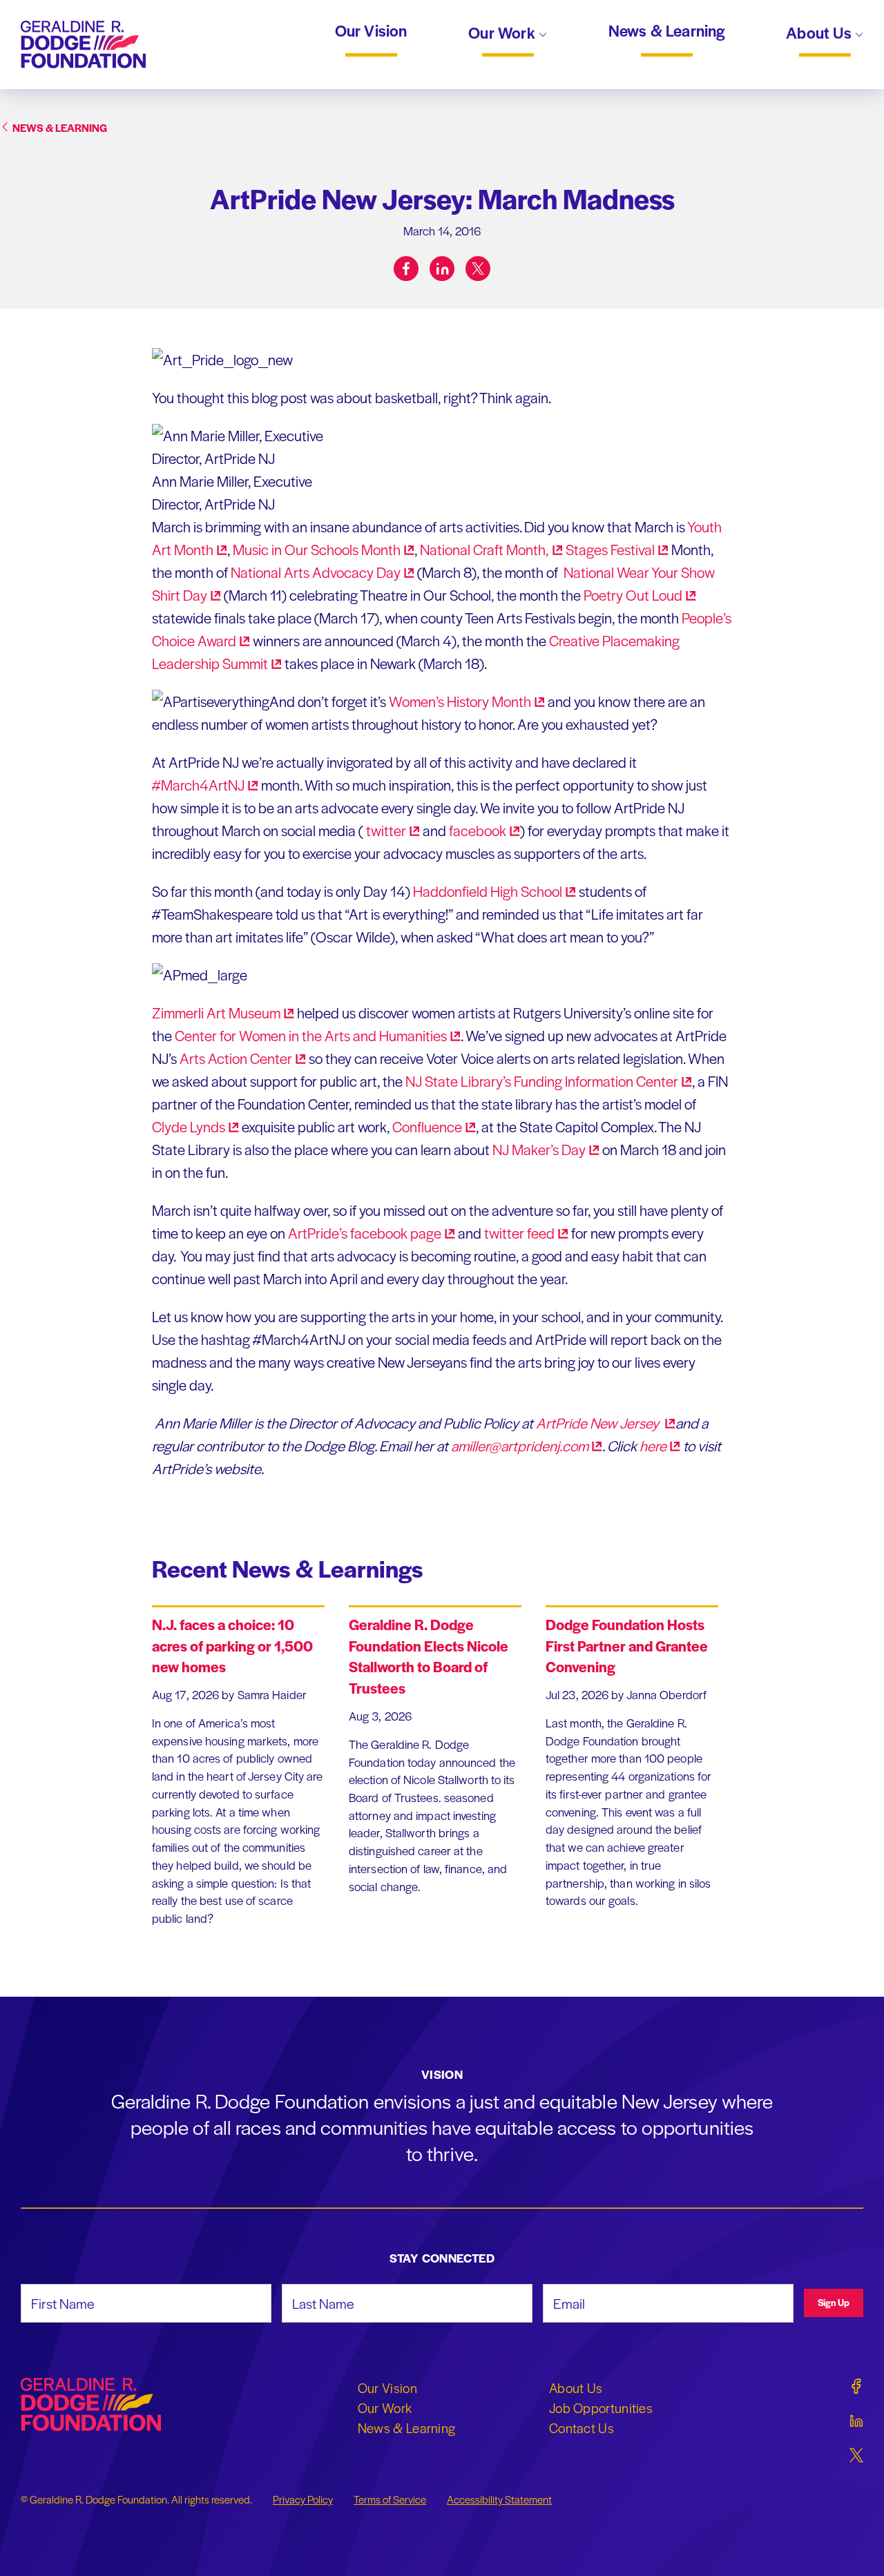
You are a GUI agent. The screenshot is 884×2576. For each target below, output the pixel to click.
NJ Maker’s (539, 1149)
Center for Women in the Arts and (311, 1035)
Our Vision (371, 31)
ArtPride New (599, 1423)
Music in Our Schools (317, 549)
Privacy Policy (303, 2499)
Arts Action (236, 1058)
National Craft (484, 549)
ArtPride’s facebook (365, 1233)
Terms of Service (390, 2499)
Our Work (503, 34)
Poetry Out (633, 595)
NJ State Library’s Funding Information (542, 1081)
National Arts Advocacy (316, 572)
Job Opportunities (601, 2408)
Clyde (189, 1126)
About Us (820, 34)
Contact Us (582, 2428)
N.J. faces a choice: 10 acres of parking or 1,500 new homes (232, 1646)
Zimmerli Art (216, 1013)
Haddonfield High (488, 891)
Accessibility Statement (499, 2499)
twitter (519, 1233)
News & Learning (667, 31)
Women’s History (460, 701)
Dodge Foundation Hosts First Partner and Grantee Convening (627, 1646)
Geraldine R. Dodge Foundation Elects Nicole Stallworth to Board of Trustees (429, 1656)
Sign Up (834, 2302)
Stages (610, 549)
